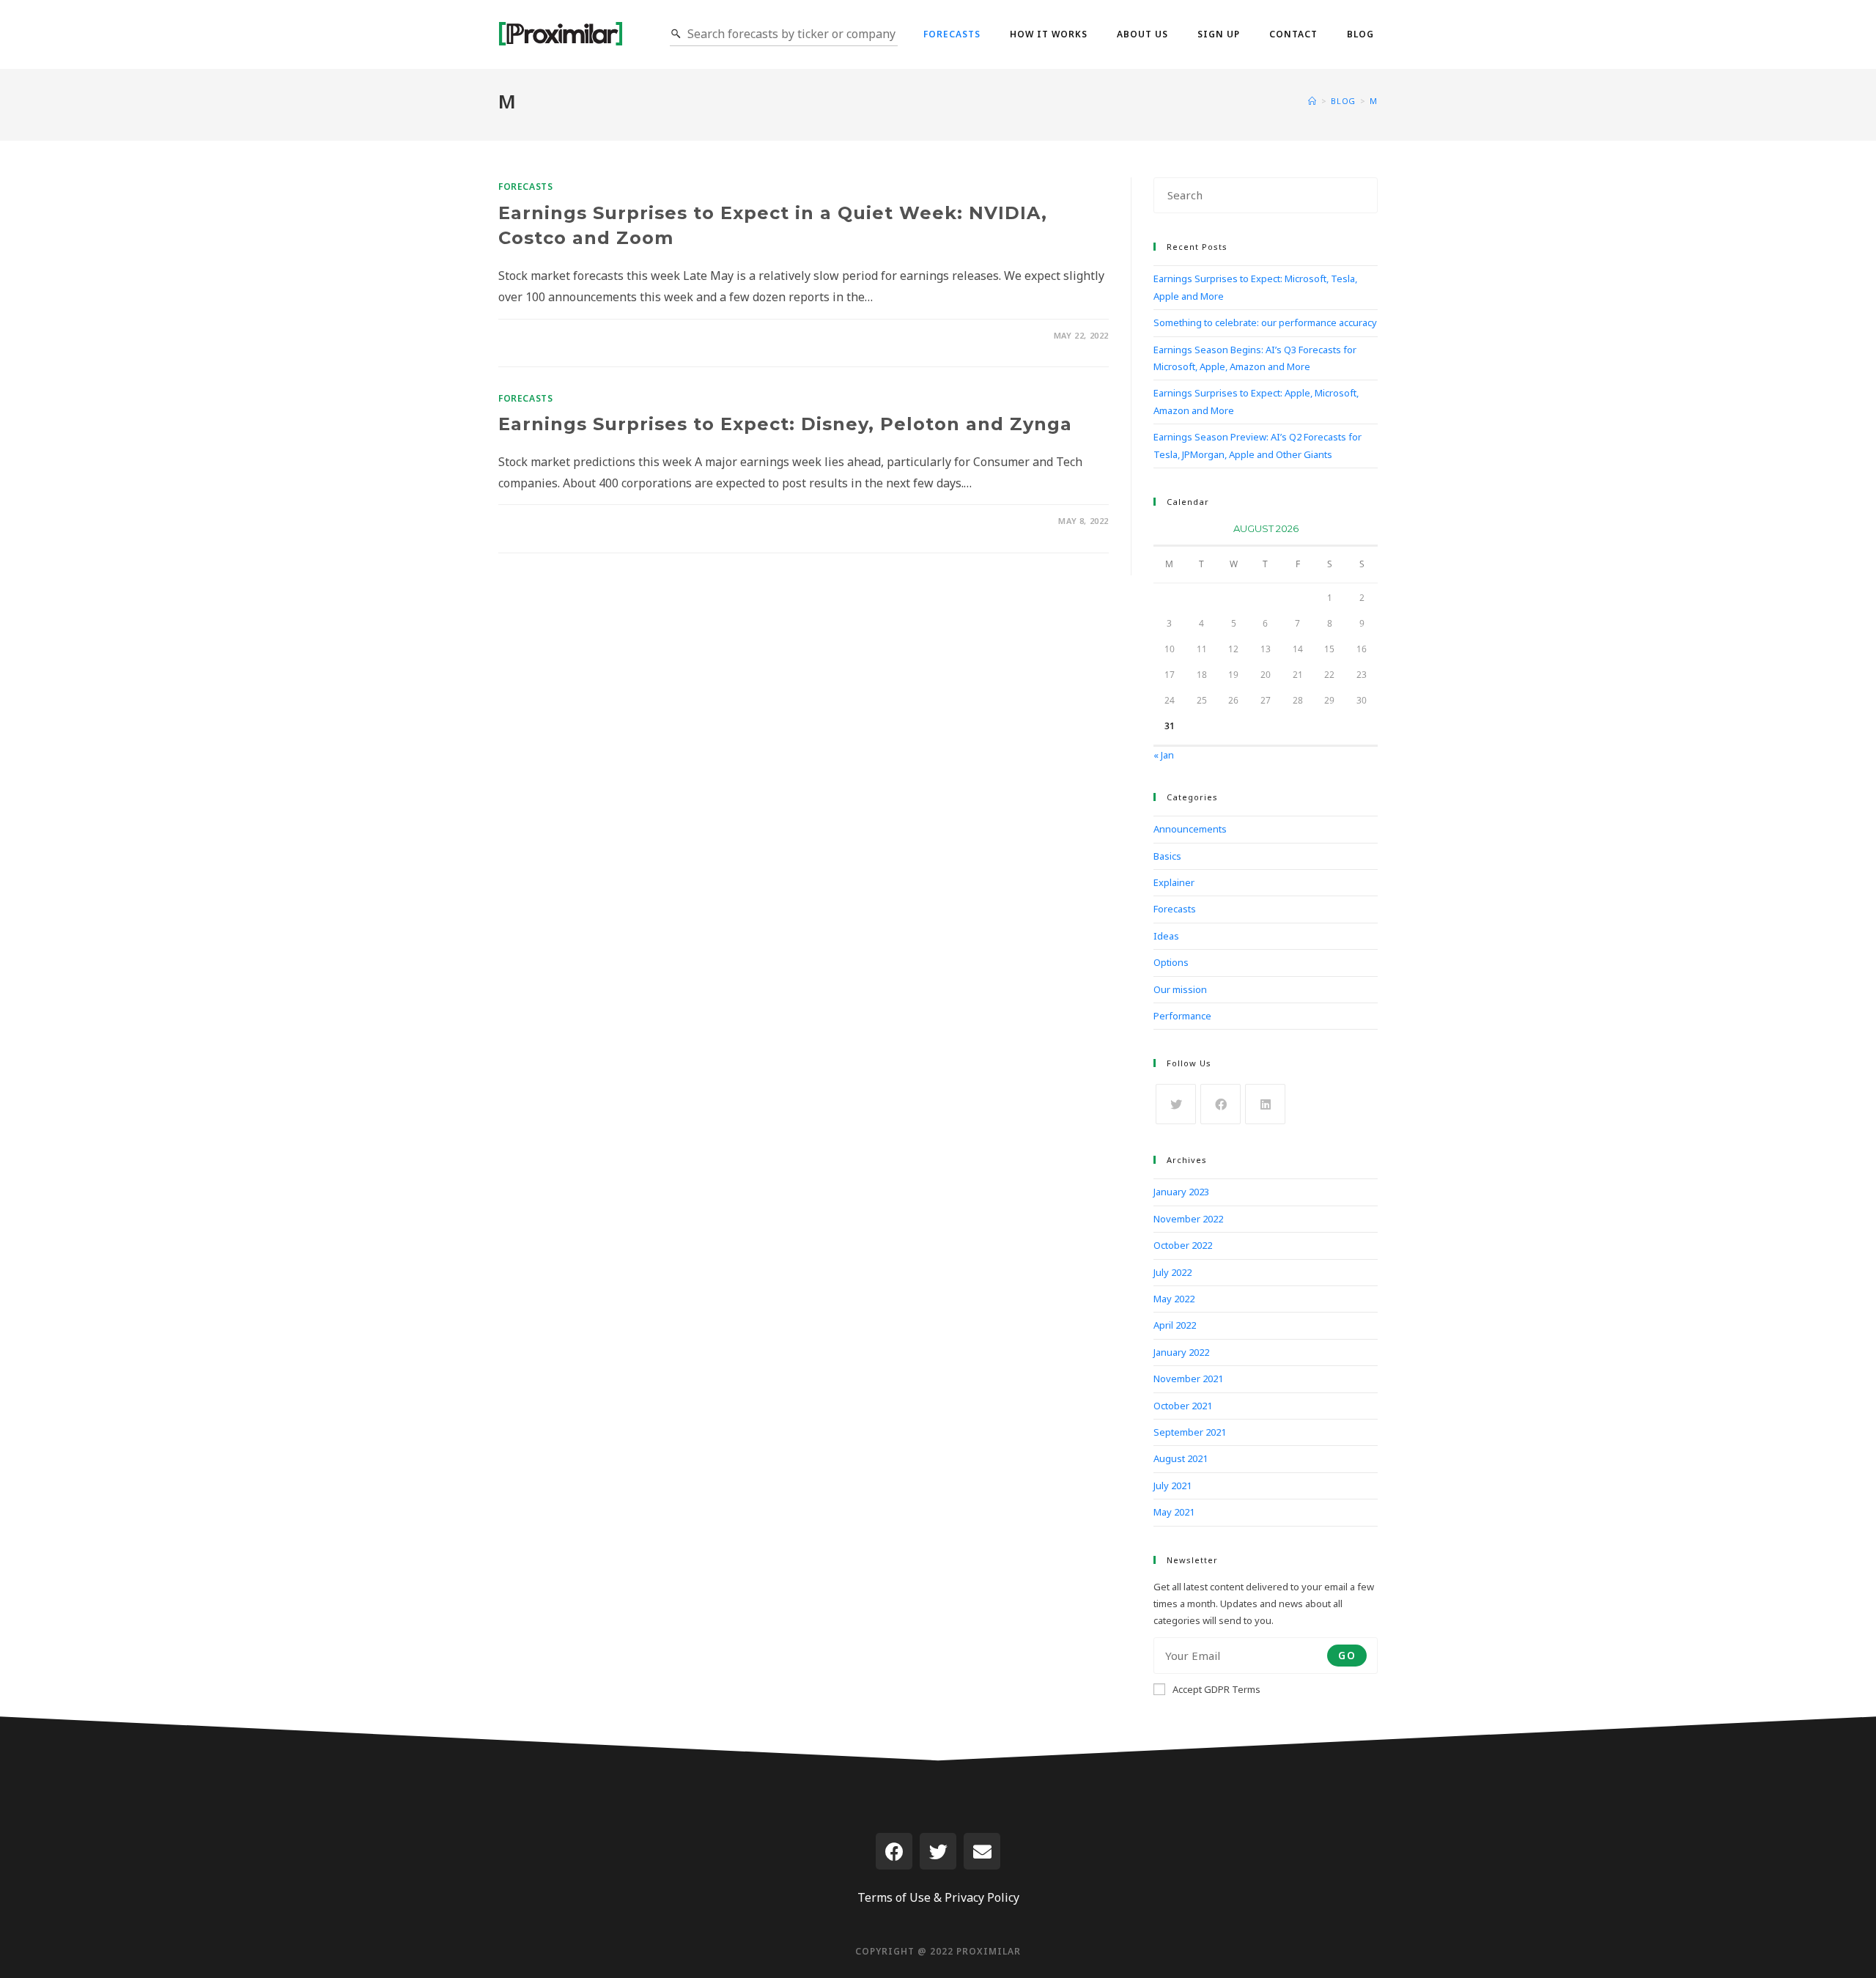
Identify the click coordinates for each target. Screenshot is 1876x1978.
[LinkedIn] (1265, 1104)
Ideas (1166, 936)
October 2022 (1183, 1245)
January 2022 (1181, 1352)
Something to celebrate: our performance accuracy (1265, 322)
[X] (1176, 1104)
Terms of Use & (900, 1897)
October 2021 (1183, 1406)
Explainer (1174, 882)
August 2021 (1181, 1458)
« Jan (1164, 755)
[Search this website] (1266, 194)
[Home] (1312, 101)
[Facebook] (1220, 1104)
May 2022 (1174, 1299)
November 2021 (1188, 1379)
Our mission (1180, 989)
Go (1347, 1655)
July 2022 (1172, 1272)
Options (1171, 962)
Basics (1167, 856)
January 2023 (1181, 1192)
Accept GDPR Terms (1216, 1689)
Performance (1182, 1016)
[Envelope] (982, 1851)
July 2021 (1172, 1486)
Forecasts (525, 187)
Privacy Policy (982, 1897)
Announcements (1190, 829)
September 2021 (1190, 1432)
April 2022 (1175, 1325)
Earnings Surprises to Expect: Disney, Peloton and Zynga (785, 424)
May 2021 (1174, 1512)
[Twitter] (938, 1851)
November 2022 (1188, 1219)
